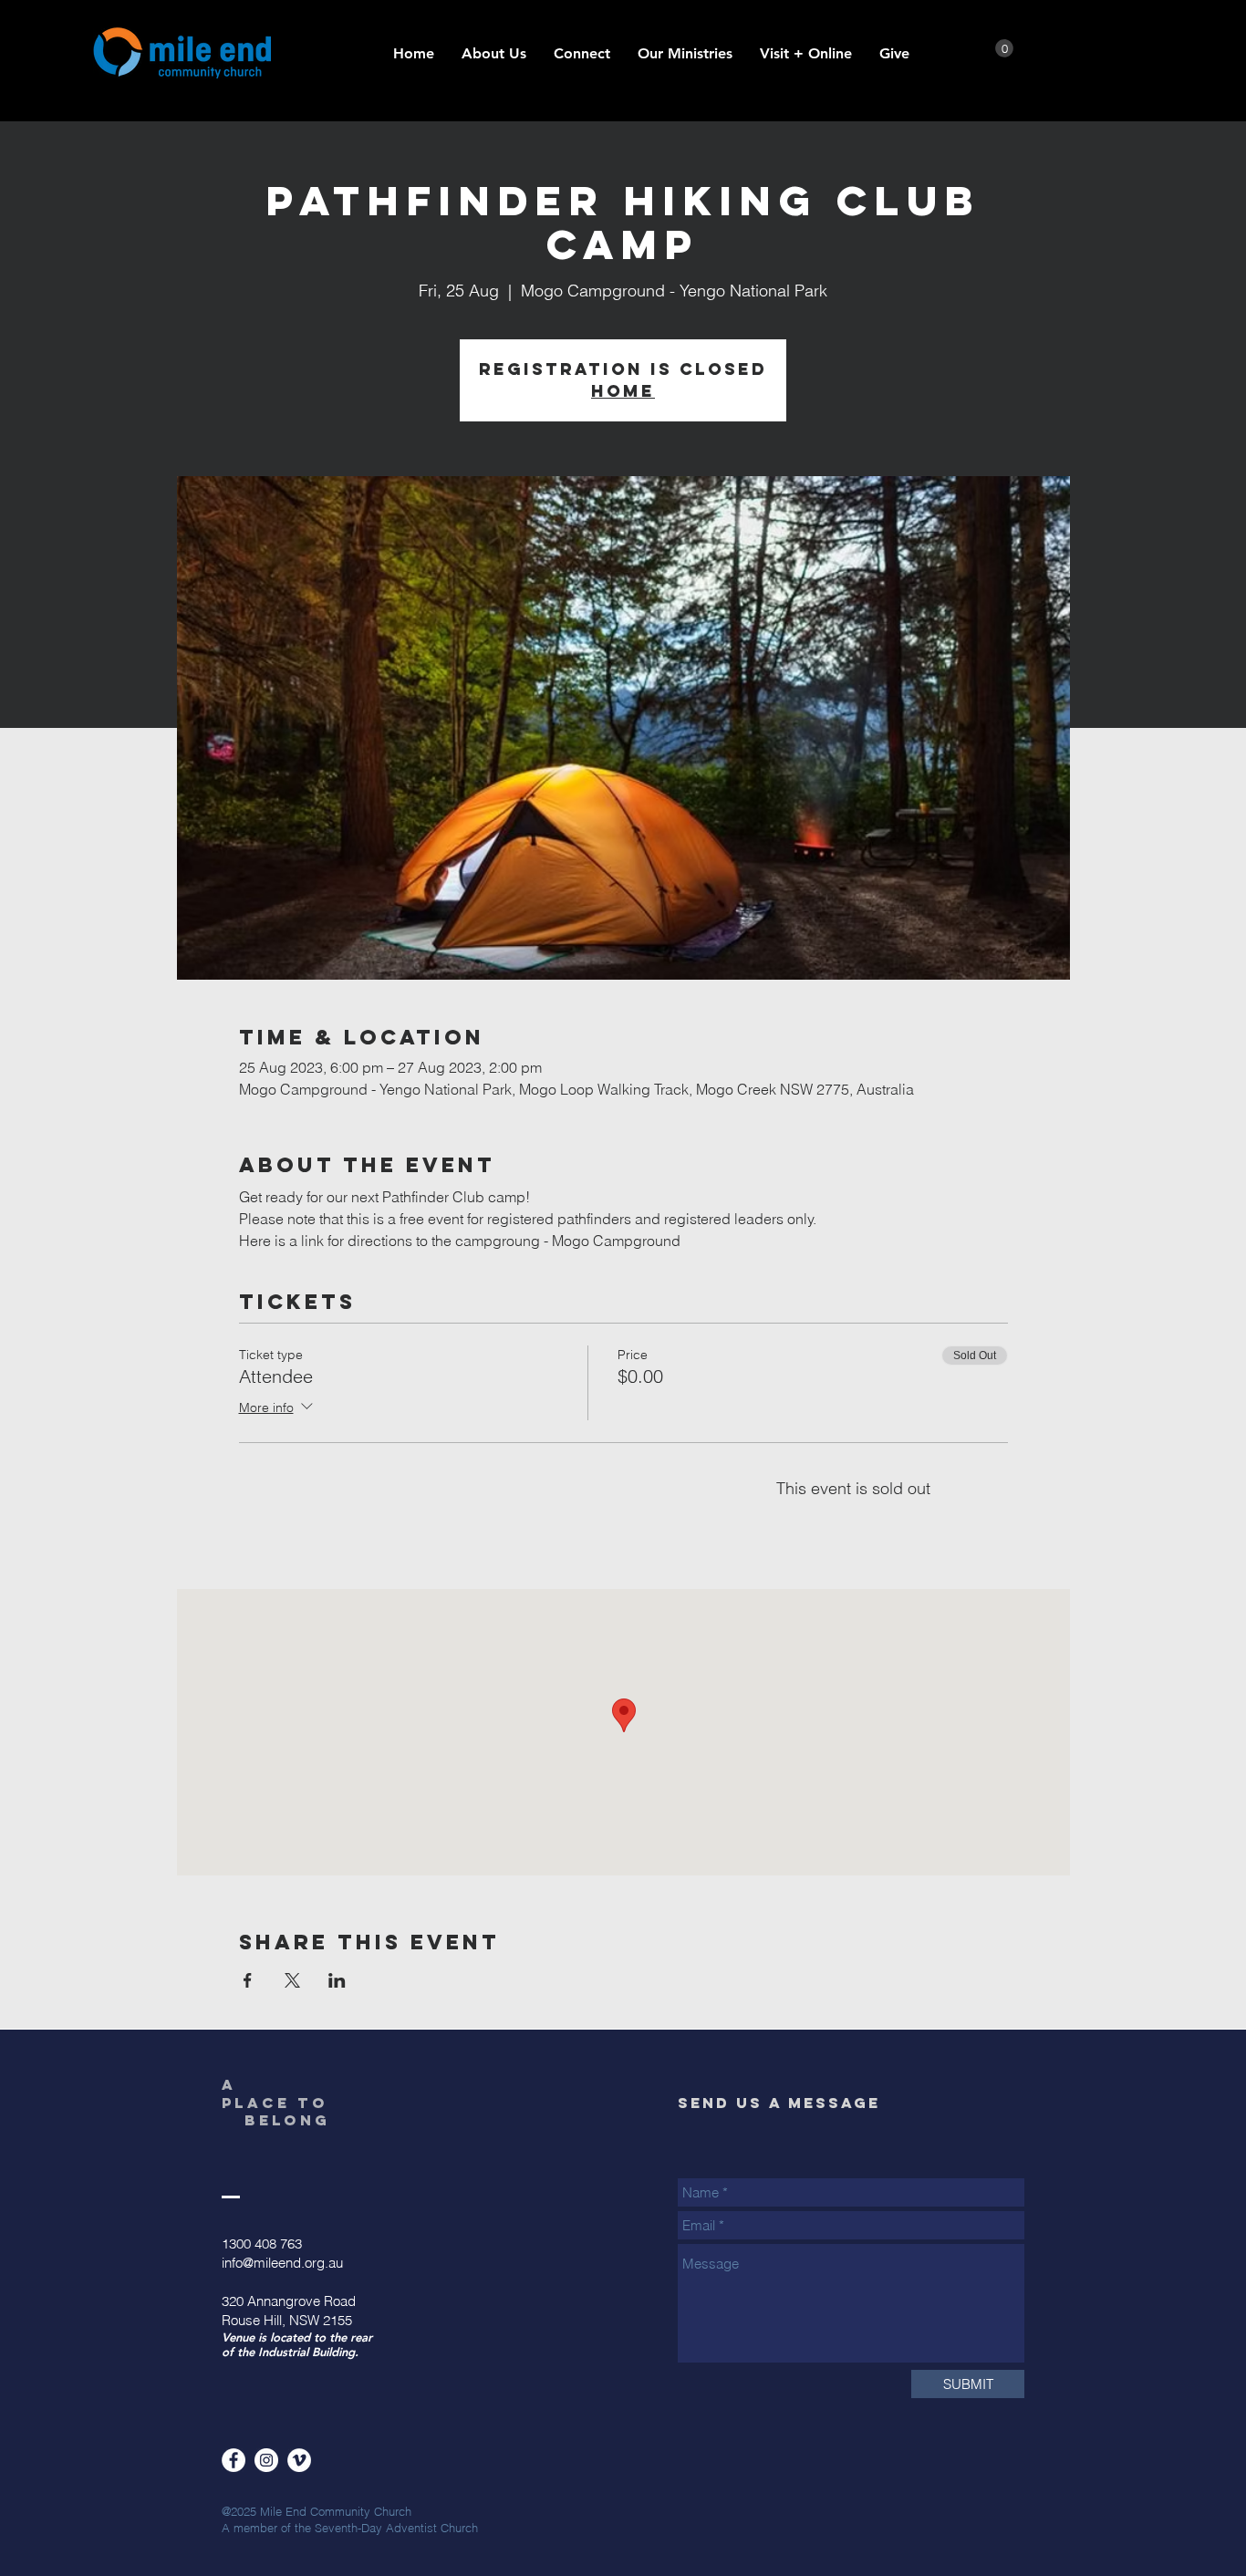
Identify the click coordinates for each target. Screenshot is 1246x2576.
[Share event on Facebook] (248, 1980)
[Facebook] (234, 2460)
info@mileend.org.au (282, 2263)
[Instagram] (266, 2460)
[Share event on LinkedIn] (337, 1980)
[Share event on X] (292, 1980)
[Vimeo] (299, 2460)
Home (623, 391)
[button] (685, 54)
